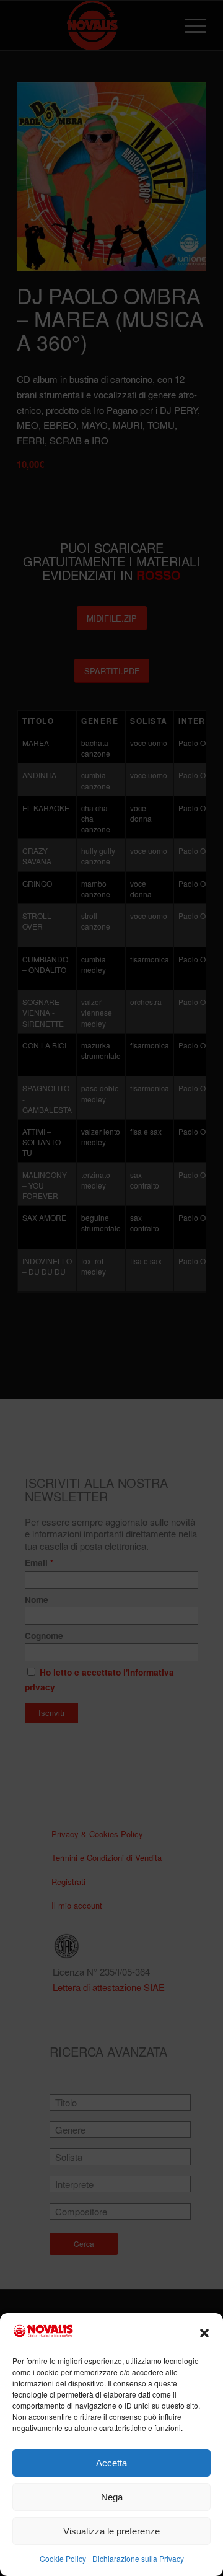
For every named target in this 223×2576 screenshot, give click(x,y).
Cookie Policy (63, 2558)
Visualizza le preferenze (111, 2531)
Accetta (111, 2463)
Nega (112, 2497)
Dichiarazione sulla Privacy (138, 2558)
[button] (204, 2333)
